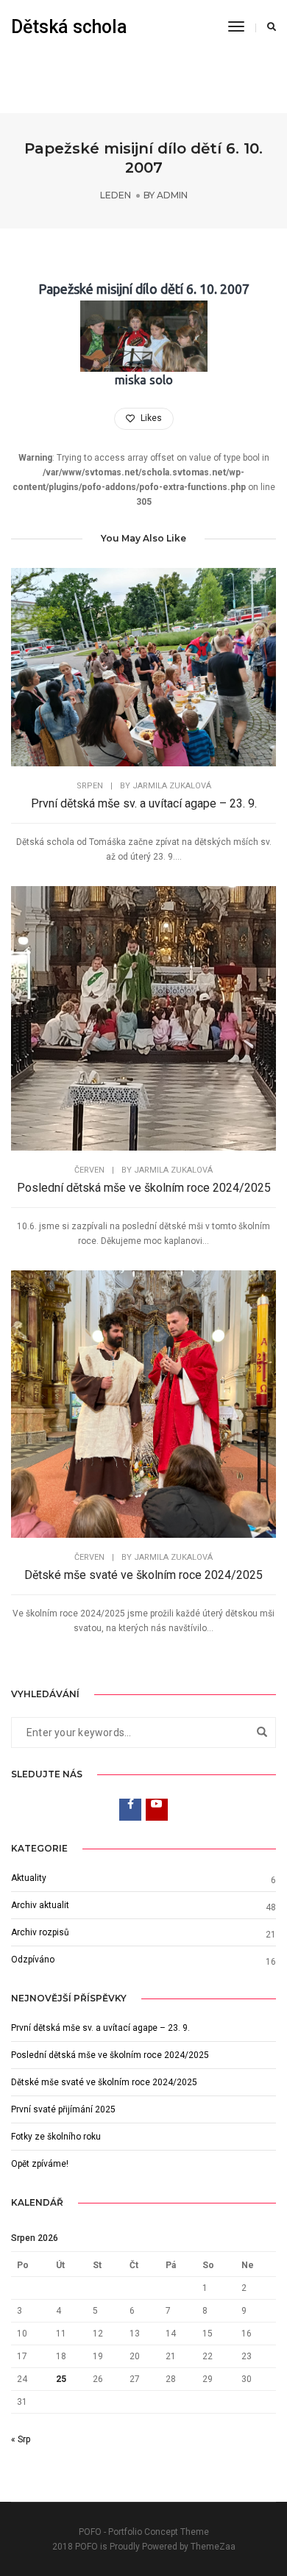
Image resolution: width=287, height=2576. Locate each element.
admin (172, 195)
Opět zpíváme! (40, 2164)
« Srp (21, 2439)
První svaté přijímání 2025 (63, 2109)
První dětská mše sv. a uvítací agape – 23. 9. (144, 803)
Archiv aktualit (40, 1905)
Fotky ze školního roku (56, 2137)
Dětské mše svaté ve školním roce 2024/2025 (143, 1575)
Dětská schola (69, 27)
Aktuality (29, 1878)
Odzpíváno (33, 1960)
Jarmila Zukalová (172, 786)
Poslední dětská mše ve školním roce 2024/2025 (144, 1188)
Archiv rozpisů (40, 1932)
